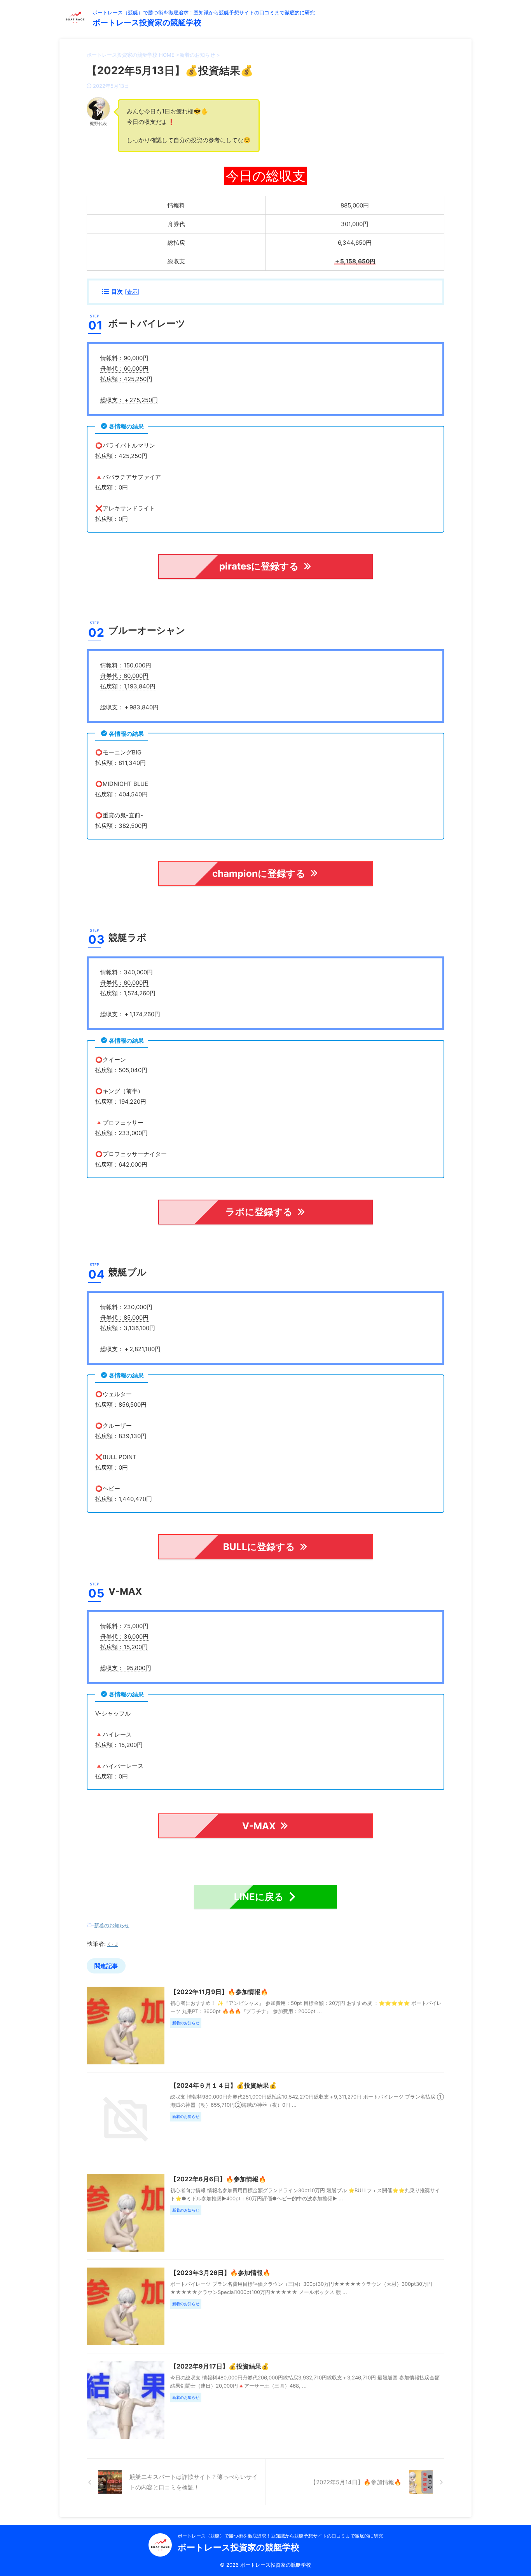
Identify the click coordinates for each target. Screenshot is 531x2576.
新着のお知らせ (112, 1925)
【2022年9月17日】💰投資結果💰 (220, 2366)
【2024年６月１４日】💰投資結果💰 (224, 2085)
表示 (132, 292)
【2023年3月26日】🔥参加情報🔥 (220, 2273)
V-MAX (259, 1826)
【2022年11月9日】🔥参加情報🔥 (219, 1992)
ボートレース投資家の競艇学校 (147, 23)
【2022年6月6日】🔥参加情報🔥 (218, 2179)
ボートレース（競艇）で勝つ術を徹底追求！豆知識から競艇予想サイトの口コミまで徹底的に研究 (280, 2536)
